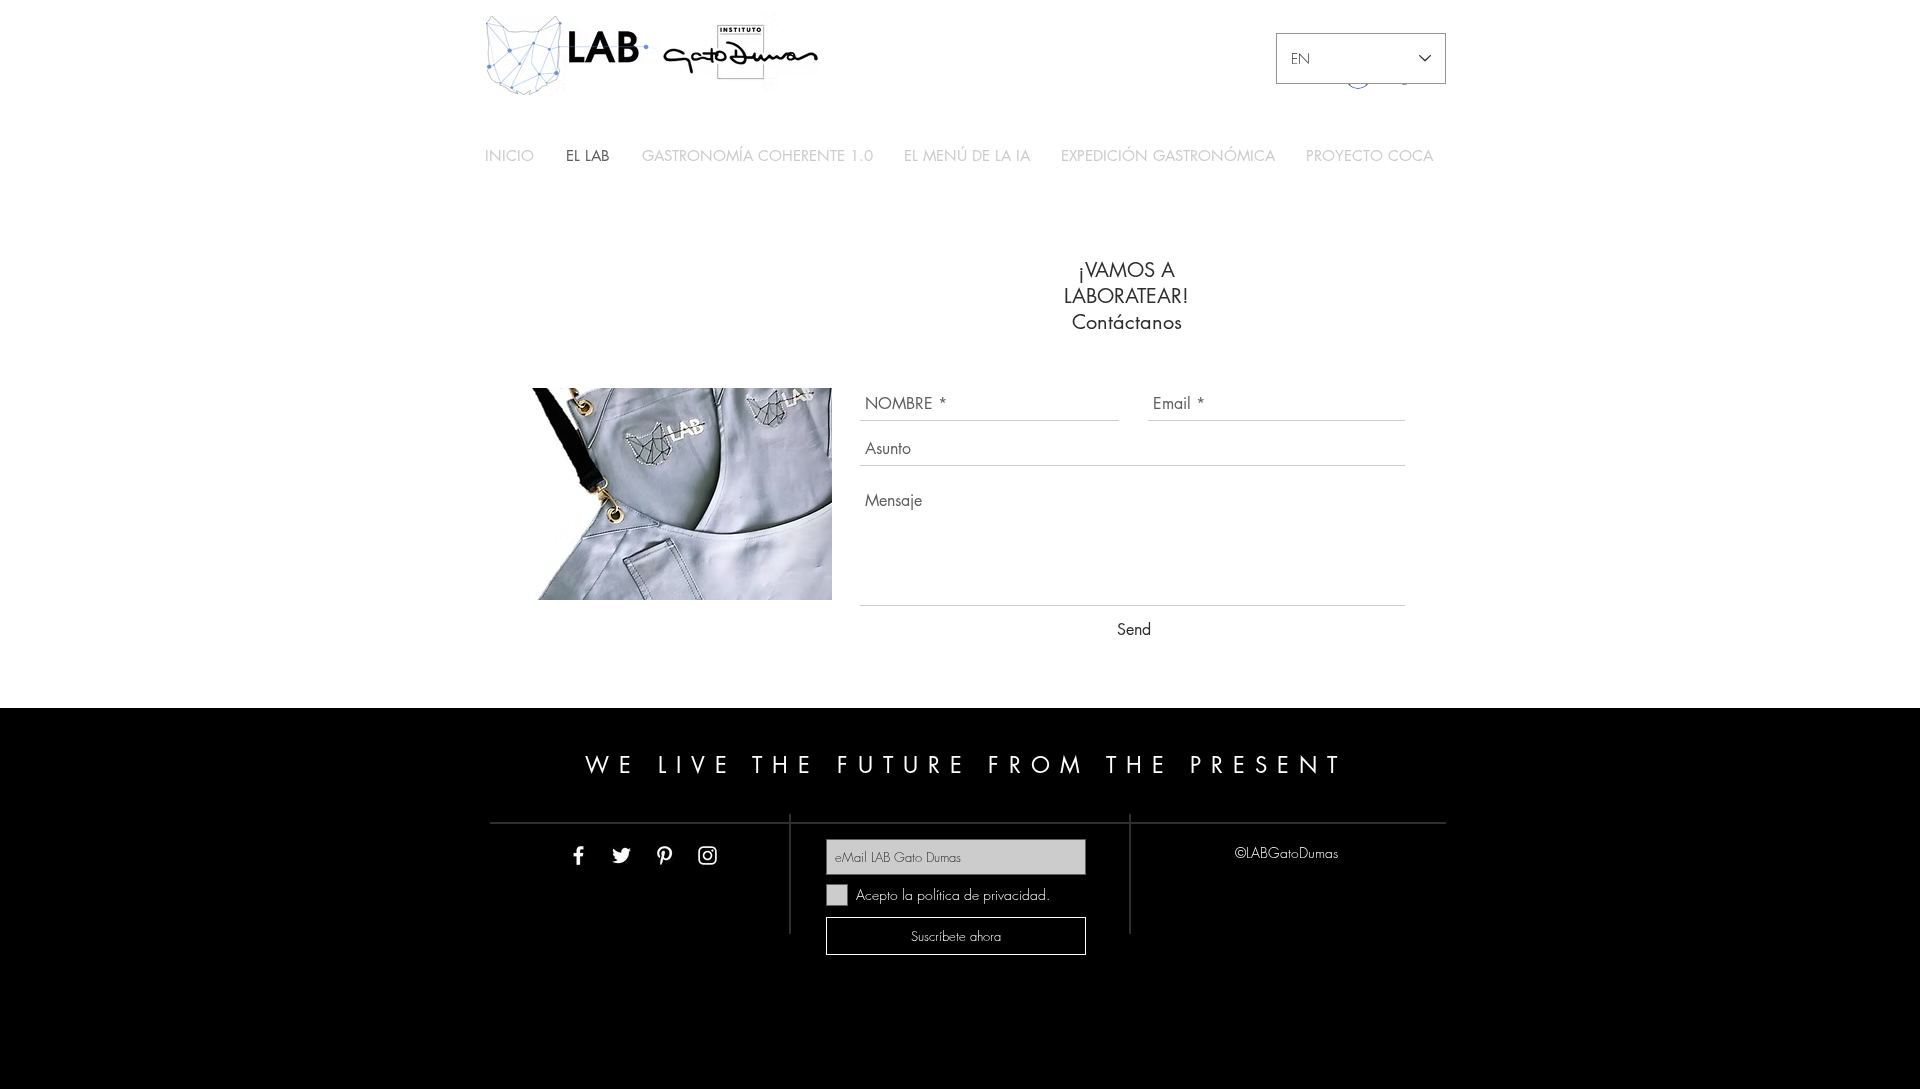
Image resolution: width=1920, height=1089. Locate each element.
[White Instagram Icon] (707, 855)
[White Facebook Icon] (578, 855)
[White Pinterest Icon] (664, 855)
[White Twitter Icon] (621, 855)
